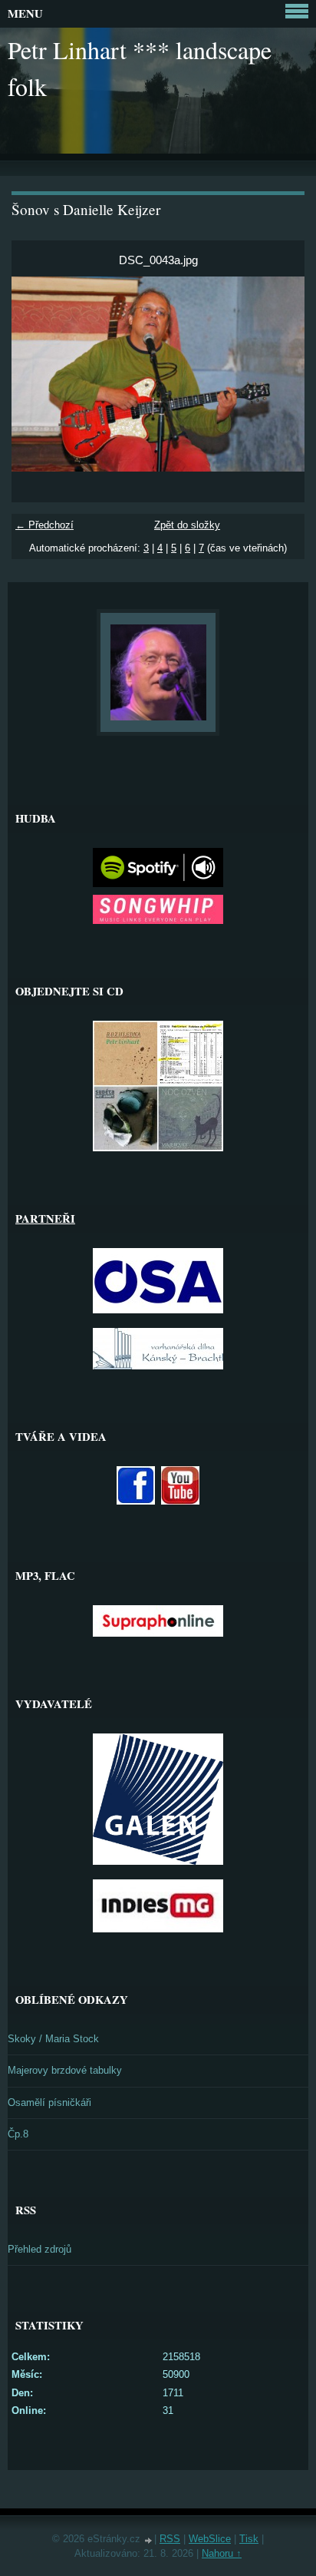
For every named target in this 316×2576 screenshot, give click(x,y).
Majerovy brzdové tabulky (65, 2070)
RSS (170, 2539)
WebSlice (210, 2539)
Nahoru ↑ (222, 2553)
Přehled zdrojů (39, 2249)
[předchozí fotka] (36, 374)
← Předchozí (44, 525)
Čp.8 (18, 2134)
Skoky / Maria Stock (53, 2039)
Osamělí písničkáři (49, 2103)
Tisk (249, 2539)
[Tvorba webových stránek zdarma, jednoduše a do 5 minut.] (149, 2540)
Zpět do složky (187, 525)
